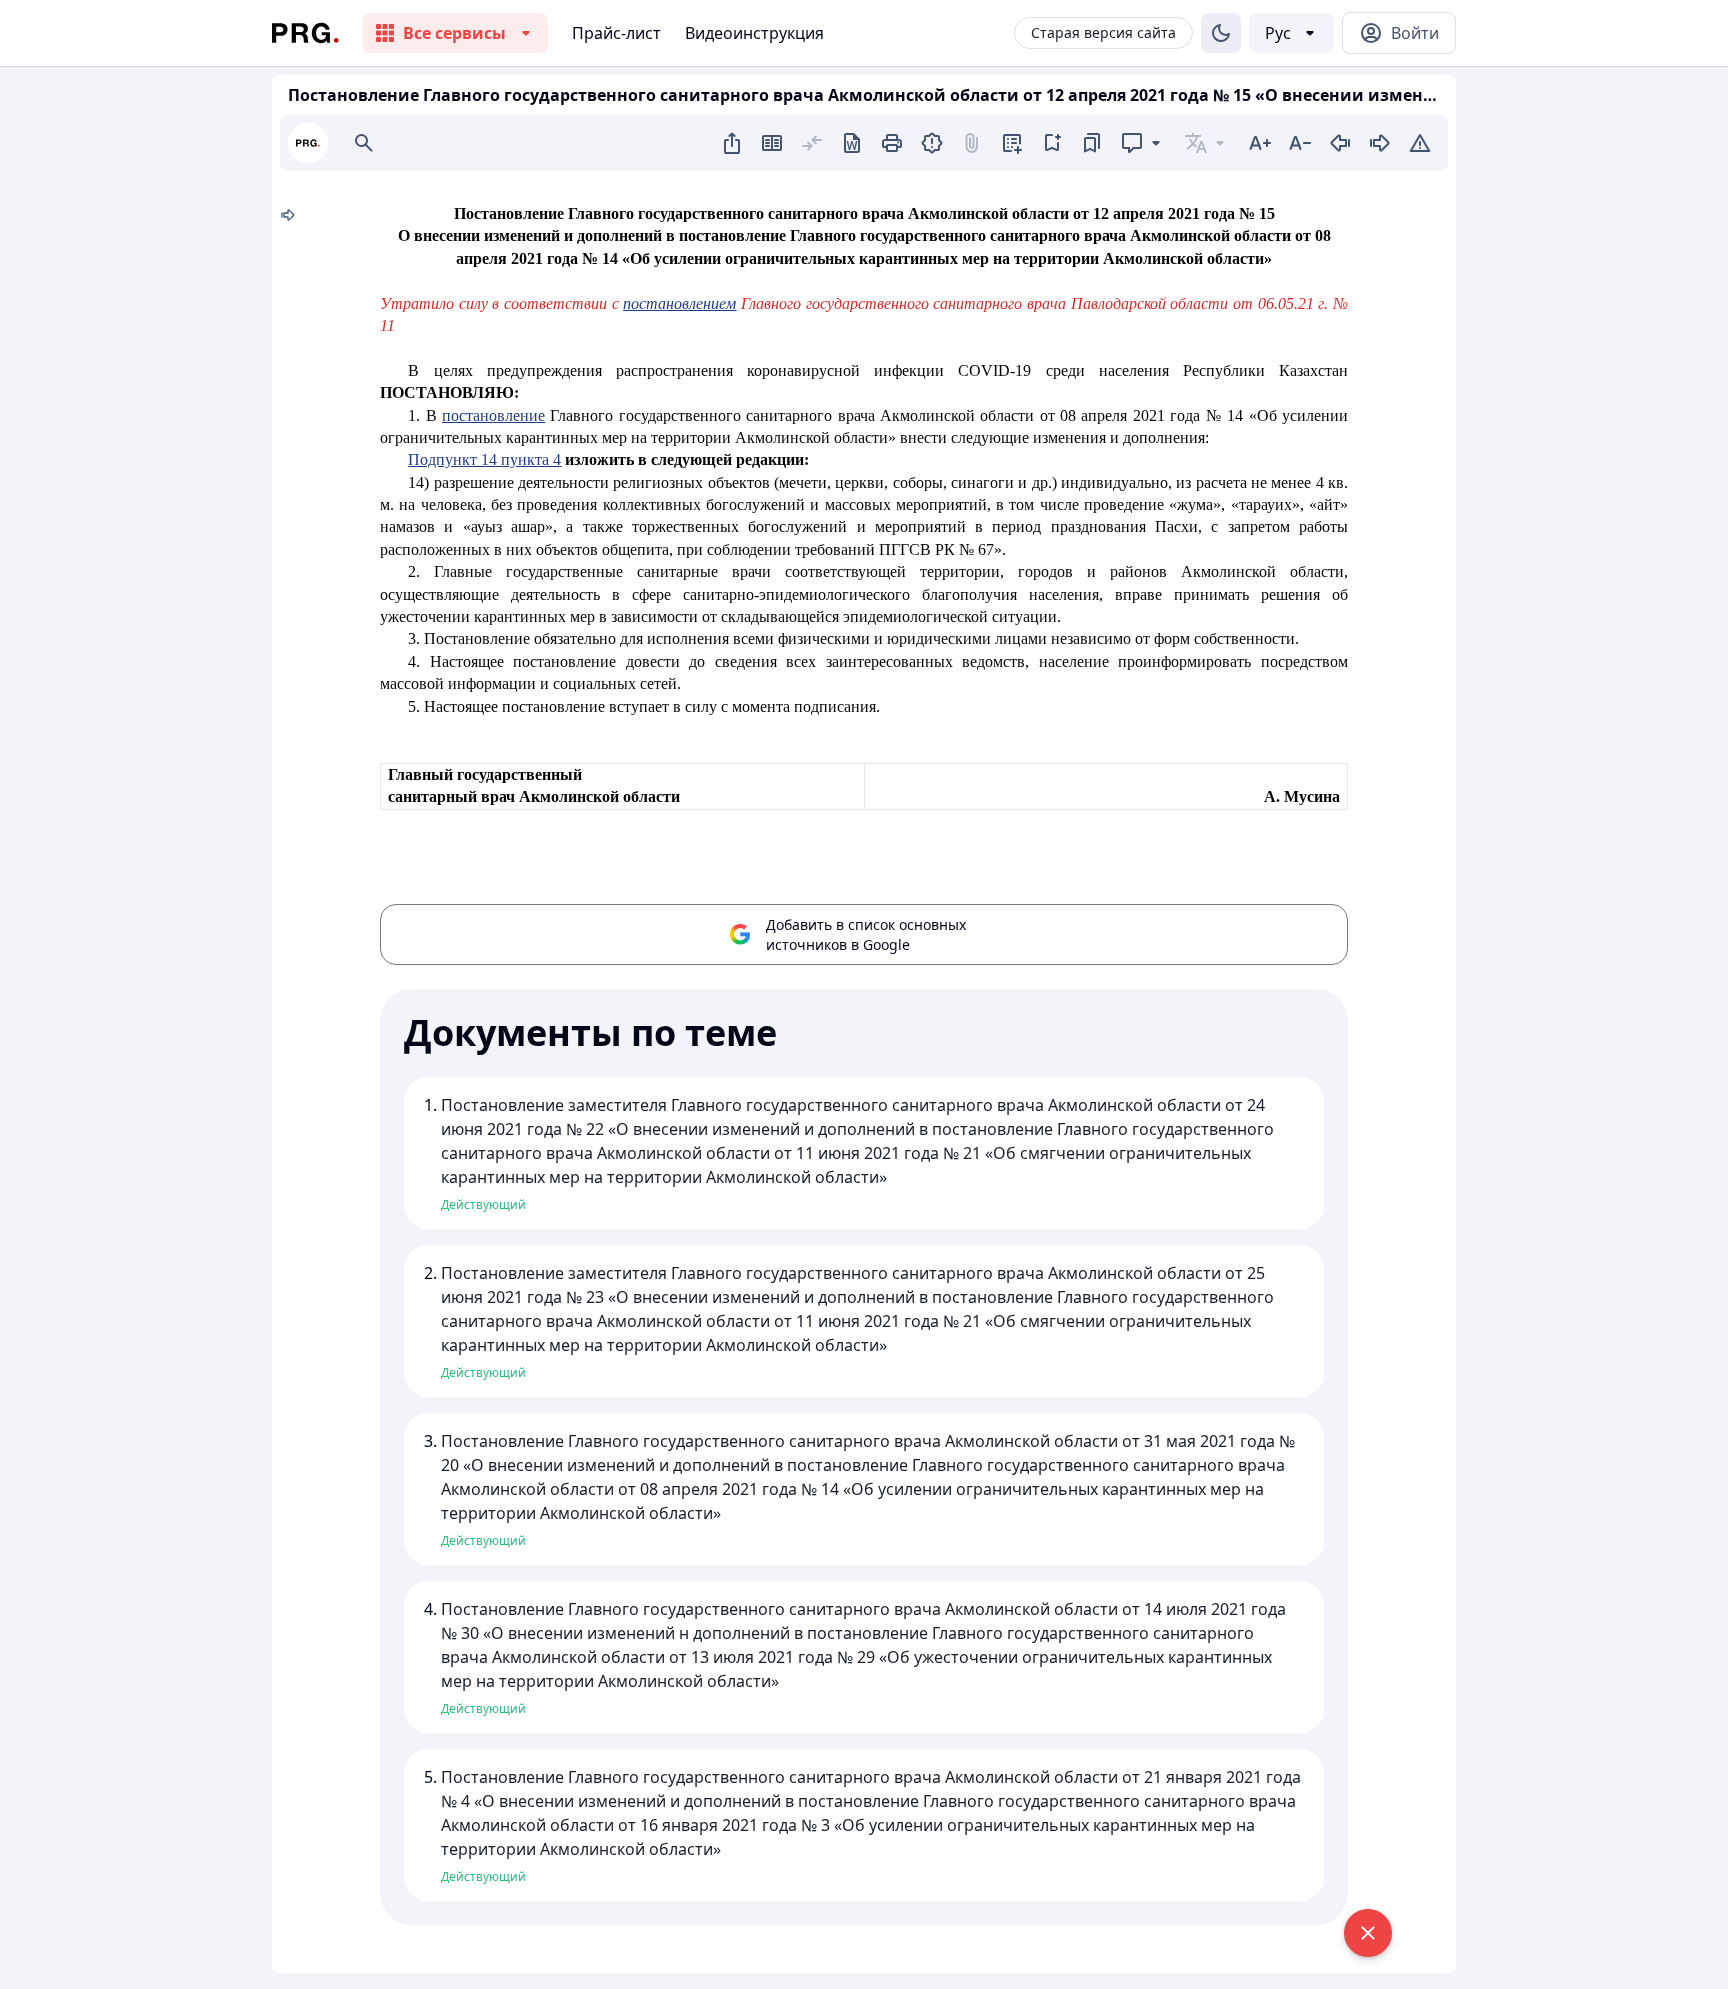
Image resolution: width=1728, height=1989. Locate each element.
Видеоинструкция (754, 33)
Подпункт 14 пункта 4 (484, 459)
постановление (493, 415)
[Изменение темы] (1221, 33)
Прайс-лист (616, 33)
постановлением (679, 303)
